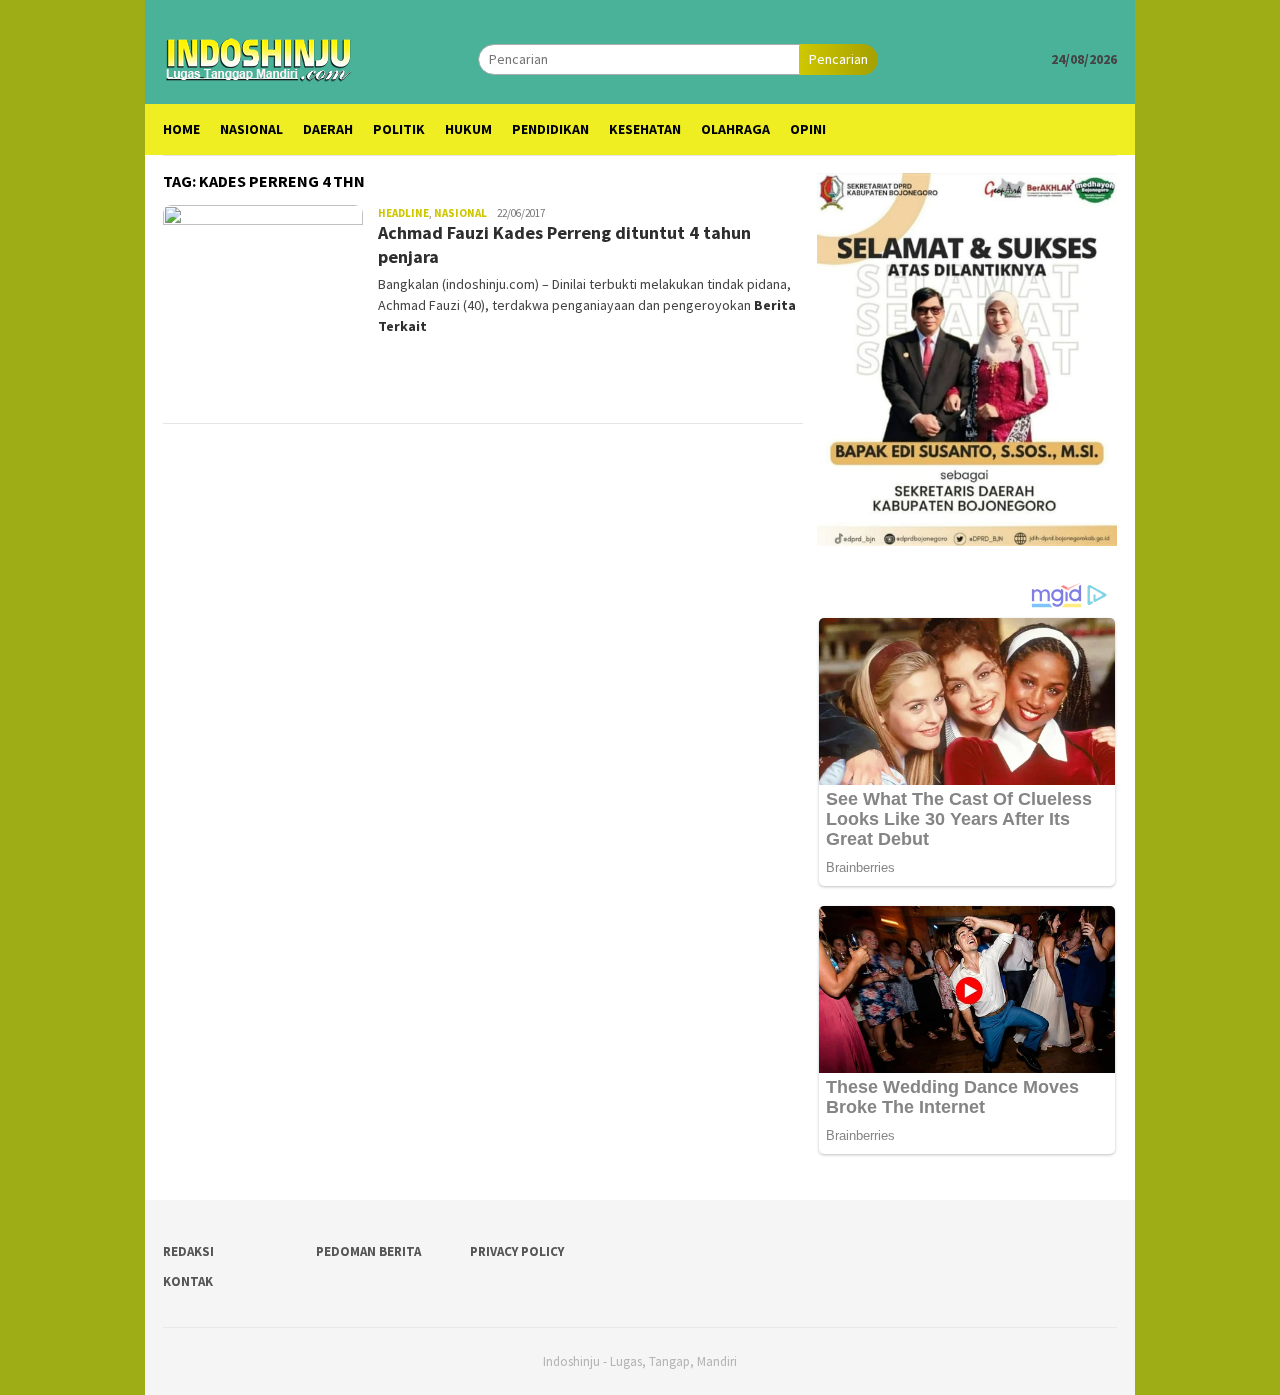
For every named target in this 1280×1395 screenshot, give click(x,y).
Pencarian (838, 59)
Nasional (460, 213)
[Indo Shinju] (259, 57)
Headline (403, 213)
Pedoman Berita (368, 1251)
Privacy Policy (517, 1251)
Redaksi (188, 1251)
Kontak (188, 1281)
